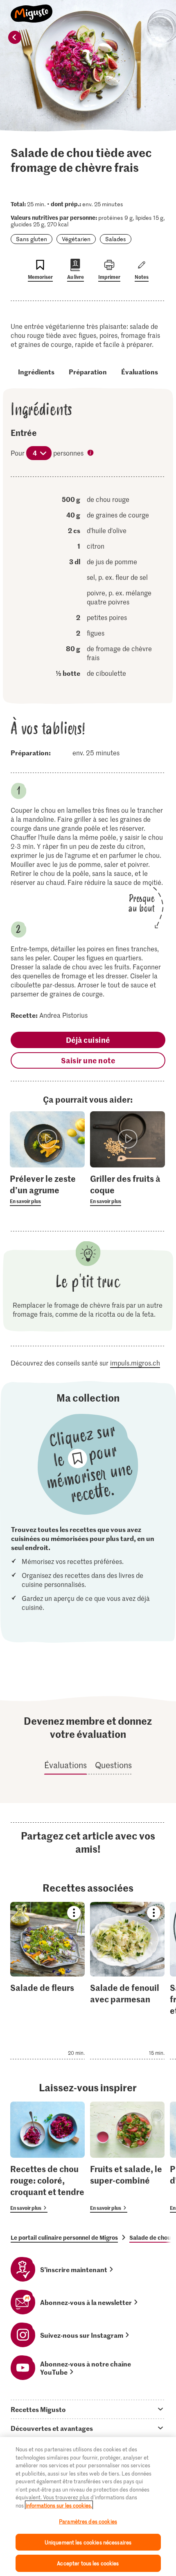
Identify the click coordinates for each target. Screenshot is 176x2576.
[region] (88, 2506)
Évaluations (140, 372)
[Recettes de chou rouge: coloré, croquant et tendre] (47, 2157)
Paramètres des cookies (88, 2521)
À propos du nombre (91, 454)
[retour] (15, 37)
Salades (116, 239)
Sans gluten (32, 239)
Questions (113, 1765)
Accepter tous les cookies (88, 2563)
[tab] (88, 2409)
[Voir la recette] (47, 1981)
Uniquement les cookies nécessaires (88, 2542)
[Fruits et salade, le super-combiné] (127, 2157)
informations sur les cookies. (59, 2505)
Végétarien (76, 239)
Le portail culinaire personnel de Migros (64, 2237)
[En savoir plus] (47, 1189)
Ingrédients (36, 372)
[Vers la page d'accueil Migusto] (32, 9)
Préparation (88, 372)
